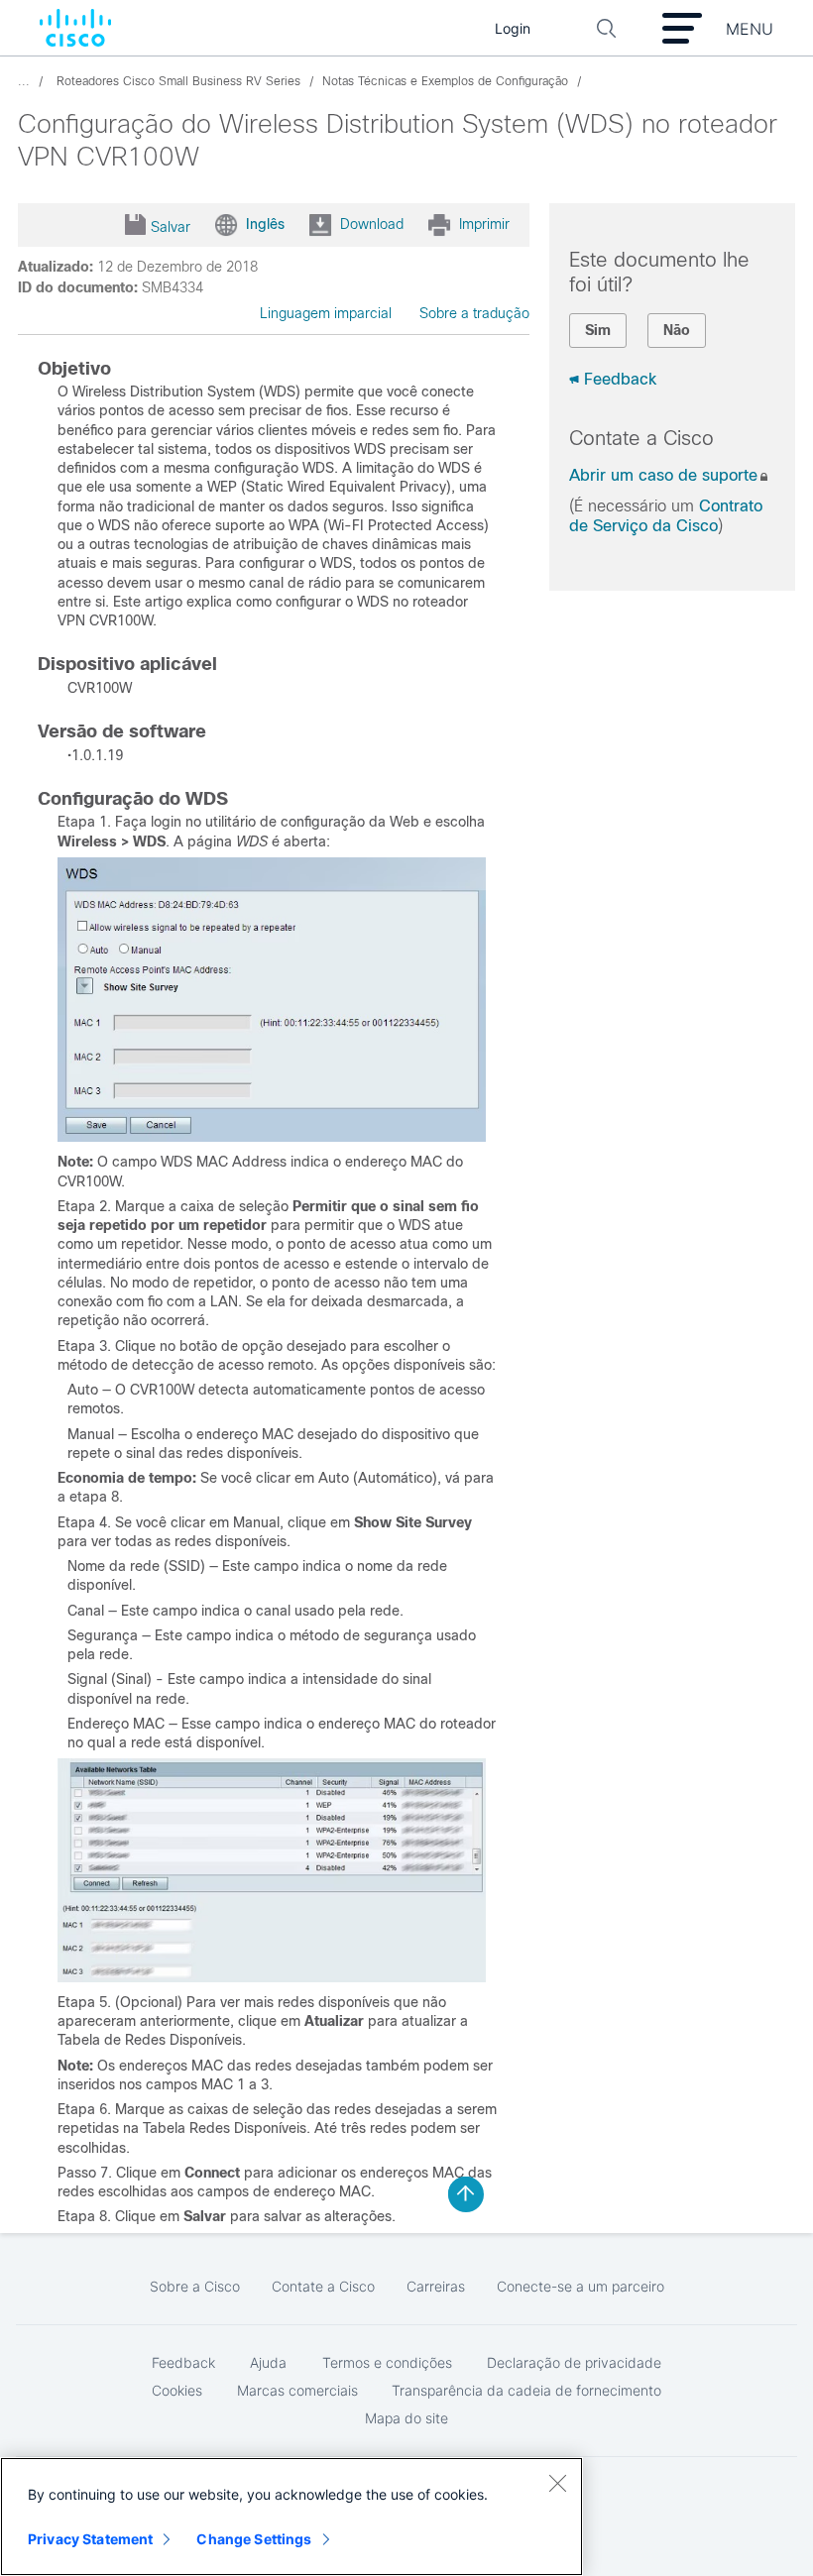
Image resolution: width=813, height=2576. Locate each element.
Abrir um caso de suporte (663, 475)
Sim (598, 330)
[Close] (557, 2483)
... (24, 81)
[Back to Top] (466, 2194)
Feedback (620, 379)
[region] (291, 2517)
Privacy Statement (90, 2539)
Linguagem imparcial (326, 313)
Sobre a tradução (474, 313)
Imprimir (484, 224)
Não (677, 330)
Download (372, 224)
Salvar (171, 227)
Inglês (265, 224)
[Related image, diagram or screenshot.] (272, 1137)
